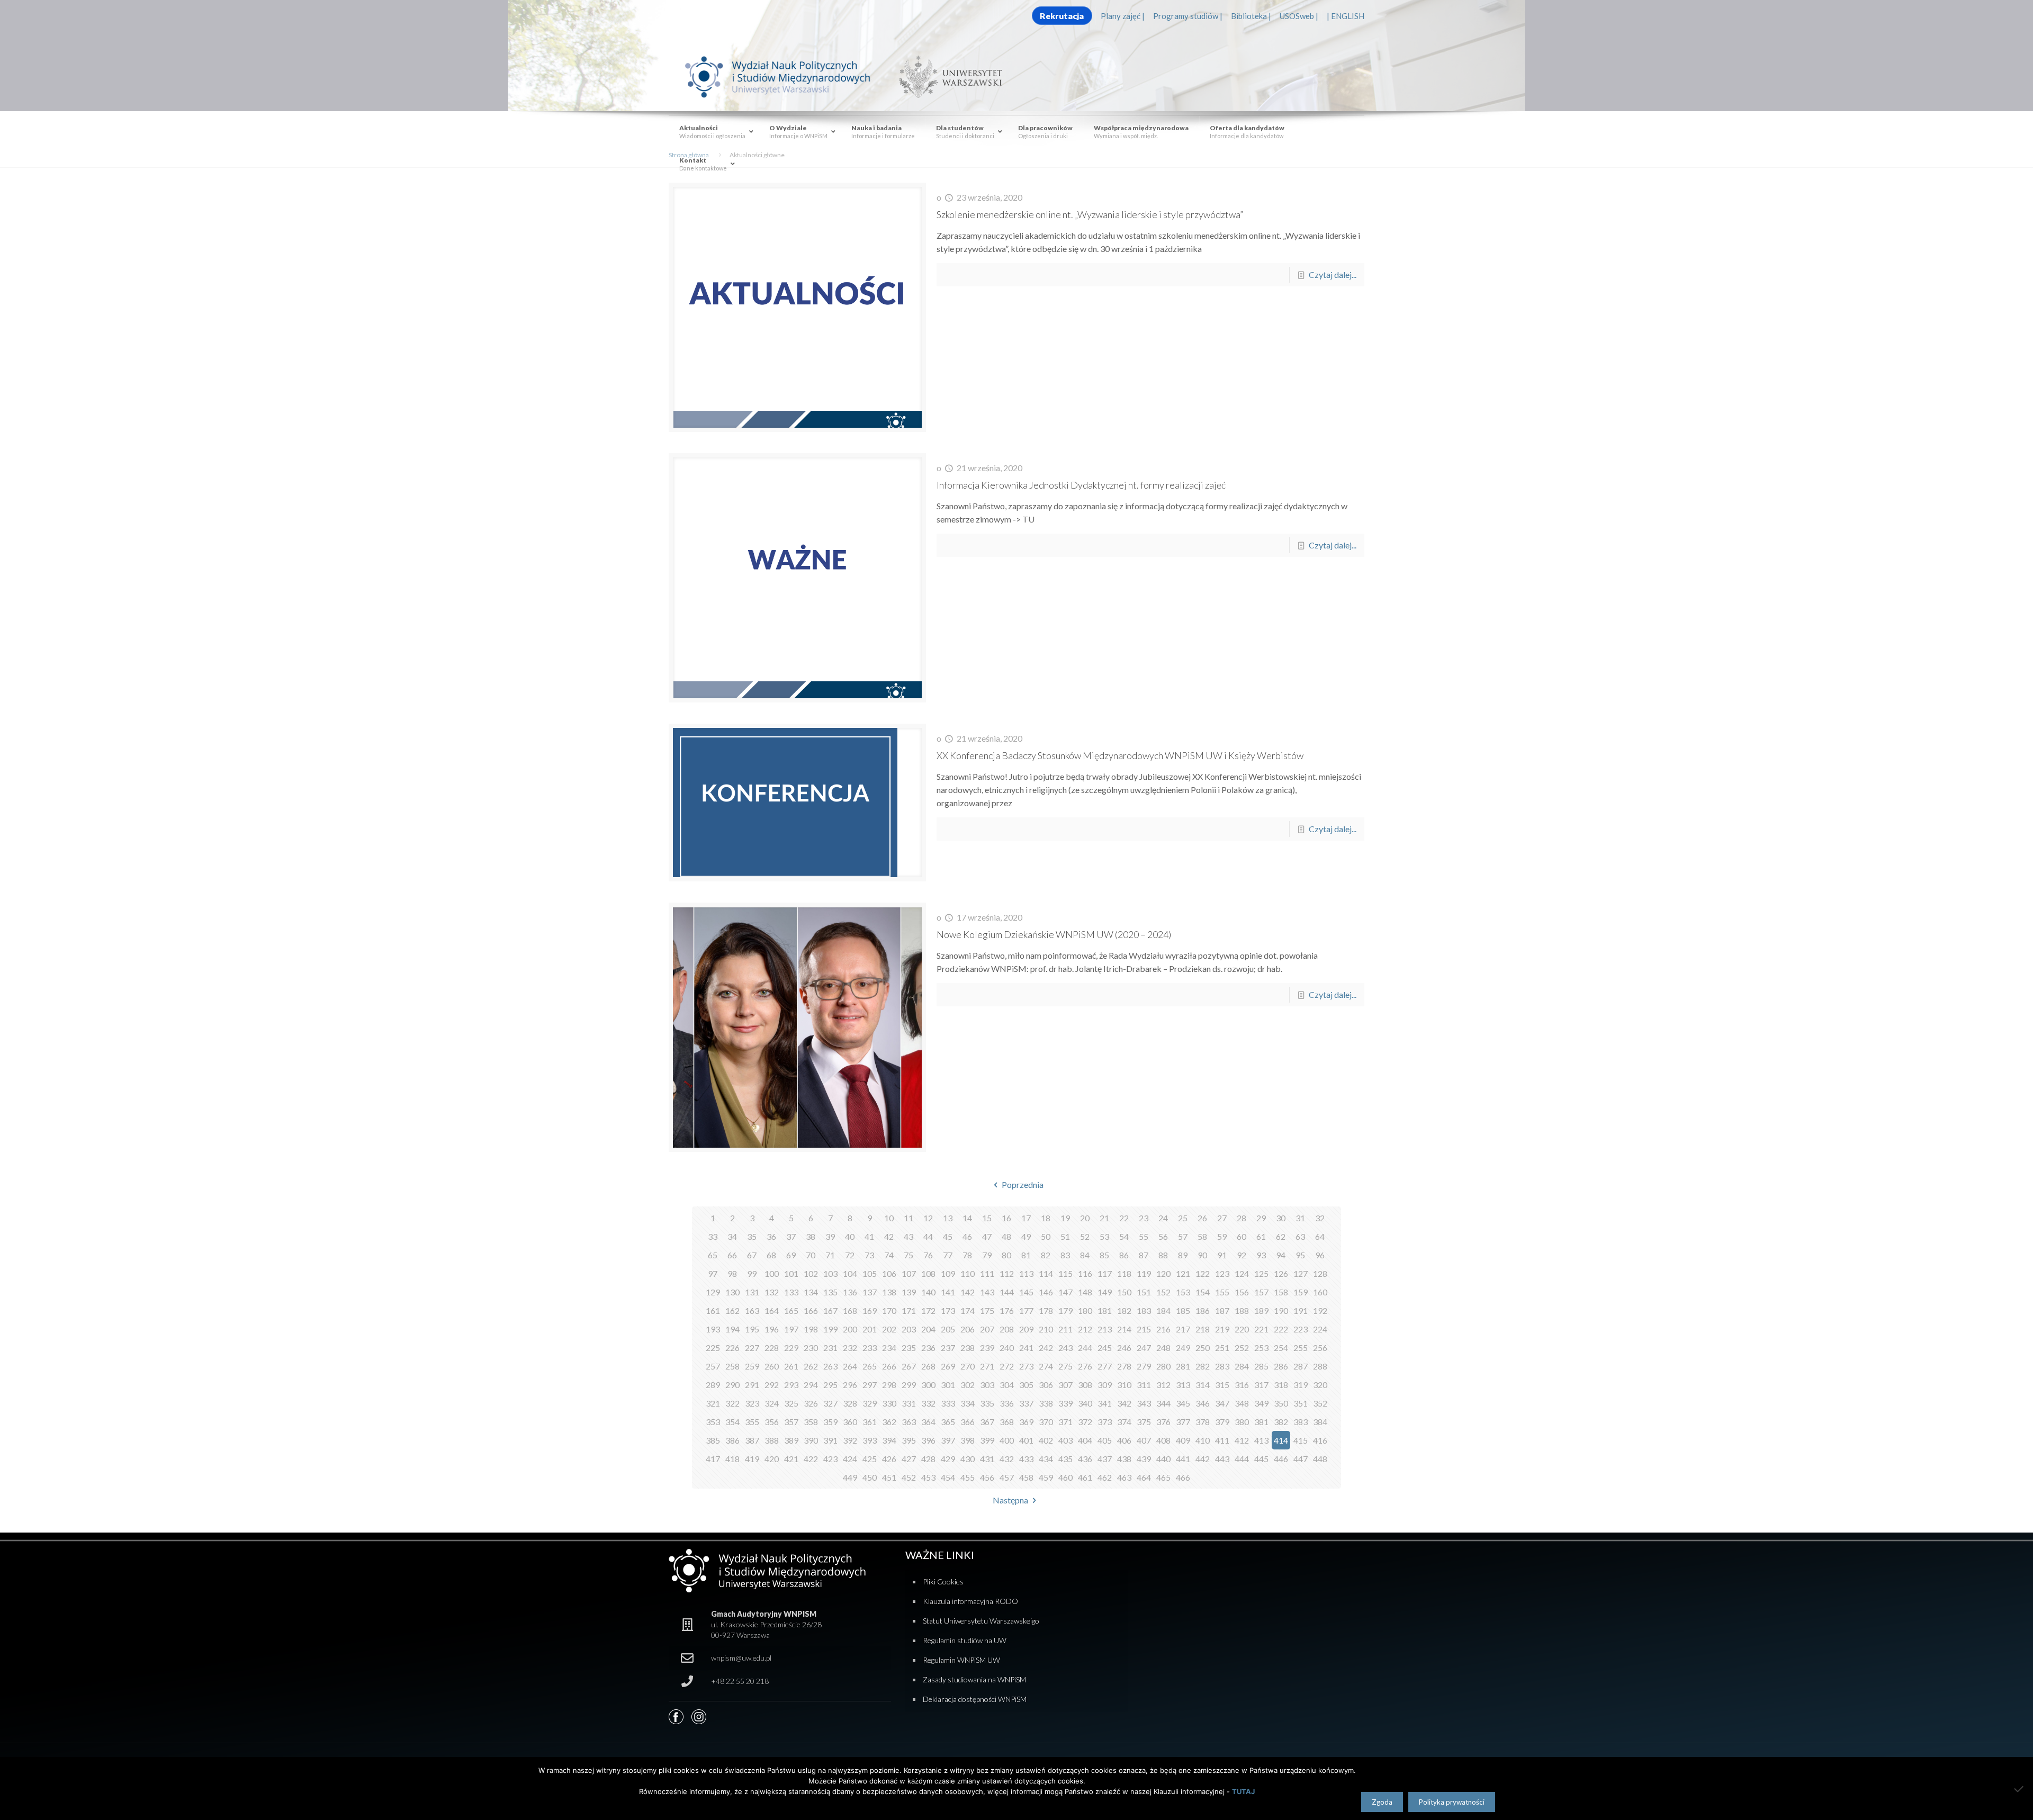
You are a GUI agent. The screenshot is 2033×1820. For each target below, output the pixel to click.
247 (1144, 1348)
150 (1124, 1292)
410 (1203, 1440)
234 (889, 1348)
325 (791, 1403)
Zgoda (1382, 1802)
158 (1281, 1292)
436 (1085, 1459)
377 (1183, 1422)
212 (1085, 1329)
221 (1261, 1329)
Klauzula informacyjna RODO (970, 1601)
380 (1242, 1422)
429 (948, 1459)
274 (1046, 1366)
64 (1320, 1236)
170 (889, 1310)
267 (909, 1366)
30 (1281, 1218)
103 (830, 1273)
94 (1281, 1255)
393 (870, 1440)
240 (1007, 1348)
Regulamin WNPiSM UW (961, 1660)
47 (987, 1236)
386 (732, 1440)
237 (948, 1348)
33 (713, 1236)
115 (1065, 1273)
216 (1163, 1329)
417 (713, 1459)
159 (1301, 1292)
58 (1202, 1236)
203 (909, 1329)
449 (850, 1477)
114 (1046, 1273)
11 (908, 1218)
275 (1065, 1366)
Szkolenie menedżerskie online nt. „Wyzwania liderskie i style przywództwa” (1090, 214)
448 (1320, 1459)
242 (1046, 1348)
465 (1163, 1477)
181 (1105, 1310)
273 (1026, 1366)
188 (1242, 1310)
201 (870, 1329)
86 (1124, 1255)
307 (1065, 1385)
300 (928, 1385)
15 (987, 1218)
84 (1085, 1255)
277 (1105, 1366)
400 (1007, 1440)
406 (1124, 1440)
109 (948, 1273)
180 (1085, 1310)
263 (830, 1366)
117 (1105, 1273)
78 (967, 1255)
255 (1301, 1348)
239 (987, 1348)
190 (1281, 1310)
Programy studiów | (1188, 16)
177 (1026, 1310)
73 (869, 1255)
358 (811, 1422)
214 (1124, 1329)
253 (1261, 1348)
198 (811, 1329)
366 (968, 1422)
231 (830, 1348)
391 (830, 1440)
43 (908, 1236)
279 (1144, 1366)
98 (732, 1273)
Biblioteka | (1251, 16)
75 (908, 1255)
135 (830, 1292)
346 (1203, 1403)
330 (889, 1403)
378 (1203, 1422)
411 (1222, 1440)
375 (1144, 1422)
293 (791, 1385)
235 (909, 1348)
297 (870, 1385)
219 (1222, 1329)
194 (732, 1329)
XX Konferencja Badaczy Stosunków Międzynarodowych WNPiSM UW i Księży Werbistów (1120, 755)
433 (1026, 1459)
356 (772, 1422)
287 (1301, 1366)
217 (1183, 1329)
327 (830, 1403)
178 (1046, 1310)
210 (1046, 1329)
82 (1046, 1255)
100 (772, 1273)
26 (1202, 1218)
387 (752, 1440)
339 (1065, 1403)
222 (1281, 1329)
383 (1301, 1422)
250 (1203, 1348)
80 (1006, 1255)
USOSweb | (1299, 16)
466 (1183, 1477)
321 (713, 1403)
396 (928, 1440)
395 (909, 1440)
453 (928, 1477)
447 (1301, 1459)
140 (928, 1292)
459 (1046, 1477)
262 (811, 1366)
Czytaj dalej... (1333, 274)
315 (1222, 1385)
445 (1261, 1459)
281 (1183, 1366)
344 (1163, 1403)
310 (1124, 1385)
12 (928, 1218)
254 (1281, 1348)
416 (1320, 1440)
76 (928, 1255)
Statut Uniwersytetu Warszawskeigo (981, 1621)
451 (889, 1477)
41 (869, 1236)
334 (968, 1403)
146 (1046, 1292)
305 (1026, 1385)
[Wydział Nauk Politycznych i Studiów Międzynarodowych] (788, 76)
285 (1261, 1366)
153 (1183, 1292)
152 (1163, 1292)
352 (1320, 1403)
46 (967, 1236)
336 (1007, 1403)
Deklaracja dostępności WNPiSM (975, 1699)
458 (1026, 1477)
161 (713, 1310)
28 (1242, 1218)
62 (1281, 1236)
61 (1261, 1236)
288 (1320, 1366)
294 (811, 1385)
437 (1105, 1459)
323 (752, 1403)
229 (791, 1348)
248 (1163, 1348)
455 (968, 1477)
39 (830, 1236)
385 (713, 1440)
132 (772, 1292)
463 (1124, 1477)
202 (889, 1329)
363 (909, 1422)
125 (1261, 1273)
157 (1261, 1292)
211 (1065, 1329)
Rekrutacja (1062, 16)
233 (870, 1348)
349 (1261, 1403)
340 (1085, 1403)
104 (850, 1273)
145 (1026, 1292)
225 (713, 1348)
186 (1203, 1310)
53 (1104, 1236)
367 (987, 1422)
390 (811, 1440)
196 (772, 1329)
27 (1222, 1218)
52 (1085, 1236)
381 (1261, 1422)
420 (772, 1459)
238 (968, 1348)
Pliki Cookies (943, 1582)
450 (870, 1477)
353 (713, 1422)
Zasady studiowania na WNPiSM (974, 1679)
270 (968, 1366)
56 (1163, 1236)
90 (1202, 1255)
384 (1320, 1422)
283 (1222, 1366)
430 (968, 1459)
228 (772, 1348)
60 (1242, 1236)
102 (811, 1273)
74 (889, 1255)
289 (713, 1385)
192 (1320, 1310)
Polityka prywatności (1452, 1802)
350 (1281, 1403)
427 (909, 1459)
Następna (1010, 1500)
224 (1320, 1329)
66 (732, 1255)
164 (772, 1310)
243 (1065, 1348)
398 (968, 1440)
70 (811, 1255)
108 (928, 1273)
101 (791, 1273)
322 (732, 1403)
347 (1222, 1403)
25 (1183, 1218)
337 (1026, 1403)
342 (1124, 1403)
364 (928, 1422)
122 (1203, 1273)
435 (1065, 1459)
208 (1007, 1329)
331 (909, 1403)
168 (850, 1310)
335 (987, 1403)
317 (1261, 1385)
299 (909, 1385)
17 (1026, 1218)
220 (1242, 1329)
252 (1242, 1348)
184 (1163, 1310)
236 (928, 1348)
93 (1261, 1255)
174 (968, 1310)
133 (791, 1292)
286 (1281, 1366)
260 (772, 1366)
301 (948, 1385)
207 (987, 1329)
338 (1046, 1403)
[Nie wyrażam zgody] (2020, 1789)
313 (1183, 1385)
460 (1065, 1477)
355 (752, 1422)
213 (1105, 1329)
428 (928, 1459)
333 (948, 1403)
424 (850, 1459)
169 (870, 1310)
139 (909, 1292)
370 (1046, 1422)
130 (732, 1292)
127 (1301, 1273)
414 (1281, 1440)
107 (909, 1273)
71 (830, 1255)
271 (987, 1366)
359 (830, 1422)
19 (1065, 1218)
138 (889, 1292)
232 (850, 1348)
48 (1006, 1236)
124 (1242, 1273)
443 (1222, 1459)
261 (791, 1366)
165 (791, 1310)
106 (889, 1273)
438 (1124, 1459)
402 (1046, 1440)
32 (1320, 1218)
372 (1085, 1422)
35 (752, 1236)
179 (1065, 1310)
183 (1144, 1310)
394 (889, 1440)
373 (1105, 1422)
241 (1026, 1348)
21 (1104, 1218)
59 (1222, 1236)
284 (1242, 1366)
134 (811, 1292)
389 (791, 1440)
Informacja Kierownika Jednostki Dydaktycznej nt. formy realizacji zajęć (1081, 485)
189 (1261, 1310)
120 (1163, 1273)
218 (1203, 1329)
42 (889, 1236)
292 (772, 1385)
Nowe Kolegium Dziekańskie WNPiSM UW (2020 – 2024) (1054, 934)
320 (1320, 1385)
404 (1085, 1440)
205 (948, 1329)
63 (1300, 1236)
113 (1026, 1273)
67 (752, 1255)
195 (752, 1329)
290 (732, 1385)
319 (1301, 1385)
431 (987, 1459)
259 (752, 1366)
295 (830, 1385)
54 (1124, 1236)
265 (870, 1366)
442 (1203, 1459)
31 (1300, 1218)
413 (1261, 1440)
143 (987, 1292)
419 (752, 1459)
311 (1144, 1385)
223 (1301, 1329)
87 (1144, 1255)
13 (948, 1218)
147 (1065, 1292)
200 (850, 1329)
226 (732, 1348)
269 (948, 1366)
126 (1281, 1273)
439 (1144, 1459)
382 (1281, 1422)
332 (928, 1403)
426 (889, 1459)
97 (713, 1273)
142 (968, 1292)
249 (1183, 1348)
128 (1320, 1273)
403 (1065, 1440)
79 (987, 1255)
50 (1046, 1236)
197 (791, 1329)
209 (1026, 1329)
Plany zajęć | (1123, 16)
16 (1006, 1218)
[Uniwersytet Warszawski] (947, 76)
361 (870, 1422)
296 (850, 1385)
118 (1124, 1273)
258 (732, 1366)
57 (1183, 1236)
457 (1007, 1477)
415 (1301, 1440)
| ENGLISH (1346, 16)
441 (1183, 1459)
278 (1124, 1366)
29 (1261, 1218)
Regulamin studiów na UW (965, 1640)
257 (713, 1366)
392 (850, 1440)
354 (732, 1422)
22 (1124, 1218)
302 (968, 1385)
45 (948, 1236)
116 (1085, 1273)
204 (928, 1329)
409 (1183, 1440)
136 (850, 1292)
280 (1163, 1366)
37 (791, 1236)
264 (850, 1366)
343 (1144, 1403)
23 (1144, 1218)
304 (1007, 1385)
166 (811, 1310)
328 (850, 1403)
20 (1085, 1218)
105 (870, 1273)
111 (987, 1273)
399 (987, 1440)
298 (889, 1385)
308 (1085, 1385)
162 (732, 1310)
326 (811, 1403)
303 (987, 1385)
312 (1163, 1385)
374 (1124, 1422)
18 (1046, 1218)
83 (1065, 1255)
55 (1144, 1236)
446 (1281, 1459)
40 (850, 1236)
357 (791, 1422)
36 (771, 1236)
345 (1183, 1403)
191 (1301, 1310)
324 (772, 1403)
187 (1222, 1310)
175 (987, 1310)
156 (1242, 1292)
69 (791, 1255)
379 (1222, 1422)
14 (967, 1218)
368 (1007, 1422)
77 (948, 1255)
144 (1007, 1292)
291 (752, 1385)
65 (713, 1255)
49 (1026, 1236)
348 (1242, 1403)
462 (1105, 1477)
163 (752, 1310)
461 (1085, 1477)
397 (948, 1440)
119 (1144, 1273)
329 (870, 1403)
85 (1104, 1255)
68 (771, 1255)
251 (1222, 1348)
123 (1222, 1273)
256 (1320, 1348)
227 (752, 1348)
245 (1105, 1348)
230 (811, 1348)
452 (909, 1477)
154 (1203, 1292)
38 (811, 1236)
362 (889, 1422)
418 (732, 1459)
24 (1163, 1218)
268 (928, 1366)
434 (1046, 1459)
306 (1046, 1385)
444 (1242, 1459)
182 (1124, 1310)
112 (1007, 1273)
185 (1183, 1310)
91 (1222, 1255)
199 (830, 1329)
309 (1105, 1385)
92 (1242, 1255)
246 (1124, 1348)
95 (1300, 1255)
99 (752, 1273)
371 (1065, 1422)
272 (1007, 1366)
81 (1026, 1255)
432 (1007, 1459)
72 (850, 1255)
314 (1203, 1385)
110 (968, 1273)
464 (1144, 1477)
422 (811, 1459)
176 (1007, 1310)
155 (1222, 1292)
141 (948, 1292)
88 (1163, 1255)
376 (1163, 1422)
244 (1085, 1348)
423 (830, 1459)
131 (752, 1292)
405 (1105, 1440)
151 (1144, 1292)
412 (1242, 1440)
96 (1320, 1255)
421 (791, 1459)
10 (889, 1218)
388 (772, 1440)
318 (1281, 1385)
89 (1183, 1255)
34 (732, 1236)
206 (968, 1329)
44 (928, 1236)
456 (987, 1477)
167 (830, 1310)
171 (909, 1310)
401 (1026, 1440)
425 (870, 1459)
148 (1085, 1292)
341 (1105, 1403)
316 (1242, 1385)
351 (1301, 1403)
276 (1085, 1366)
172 (928, 1310)
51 (1065, 1236)
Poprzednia (1022, 1184)
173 (948, 1310)
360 (850, 1422)
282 (1203, 1366)
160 (1320, 1292)
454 (948, 1477)
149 (1105, 1292)
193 (713, 1329)
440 (1163, 1459)
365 (948, 1422)
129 (713, 1292)
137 (870, 1292)
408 (1163, 1440)
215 (1144, 1329)
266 (889, 1366)
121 (1183, 1273)
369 (1026, 1422)
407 (1144, 1440)
